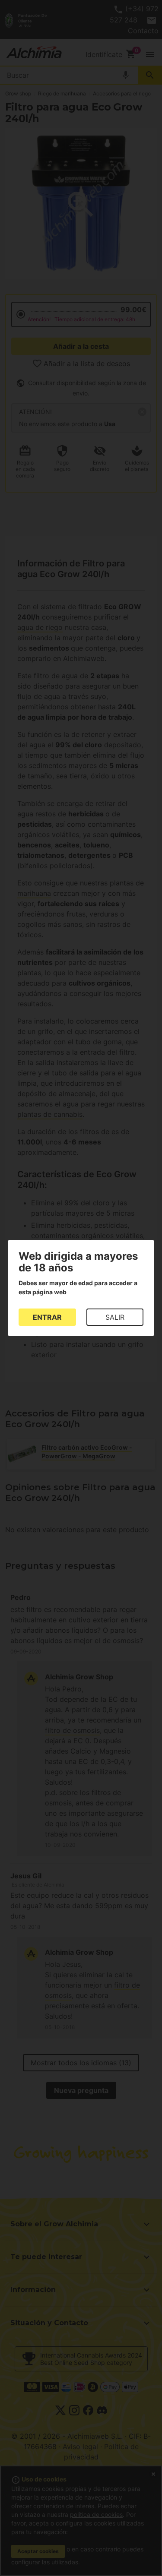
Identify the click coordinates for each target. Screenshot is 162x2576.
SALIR (115, 1317)
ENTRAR (47, 1317)
